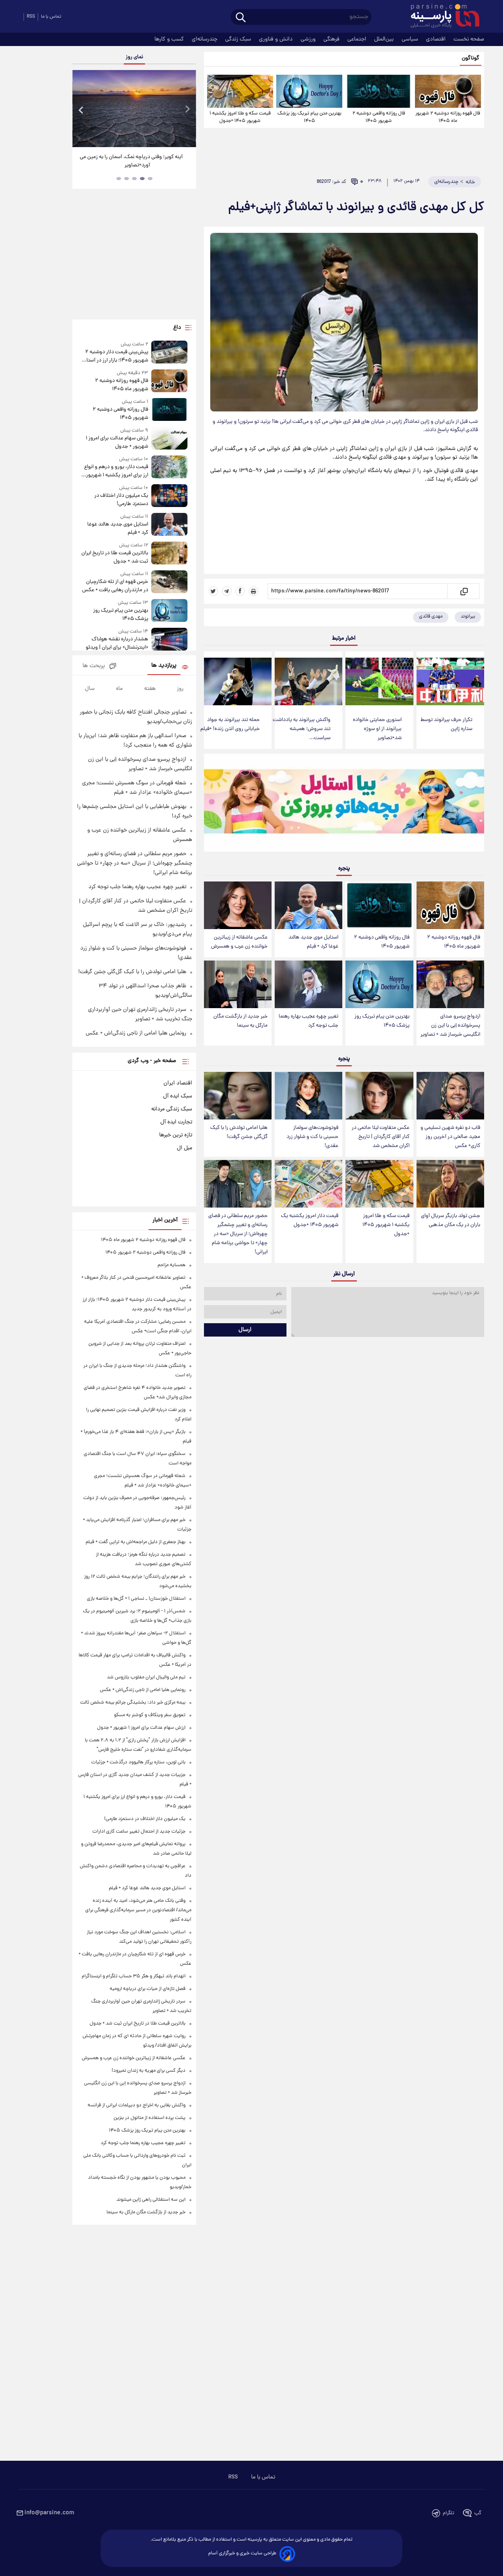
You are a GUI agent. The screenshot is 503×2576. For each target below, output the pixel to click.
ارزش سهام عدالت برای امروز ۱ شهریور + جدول (117, 443)
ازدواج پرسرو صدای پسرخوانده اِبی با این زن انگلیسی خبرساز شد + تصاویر (450, 1026)
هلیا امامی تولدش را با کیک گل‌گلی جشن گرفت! (239, 1132)
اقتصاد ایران (178, 1083)
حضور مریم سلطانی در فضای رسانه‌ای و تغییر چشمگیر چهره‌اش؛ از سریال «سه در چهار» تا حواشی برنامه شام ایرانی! (238, 1234)
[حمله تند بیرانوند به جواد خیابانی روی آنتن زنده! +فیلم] (238, 681)
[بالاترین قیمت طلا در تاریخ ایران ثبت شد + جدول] (169, 554)
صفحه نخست (469, 39)
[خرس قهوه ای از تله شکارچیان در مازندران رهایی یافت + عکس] (169, 582)
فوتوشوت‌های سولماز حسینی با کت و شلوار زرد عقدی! (312, 1137)
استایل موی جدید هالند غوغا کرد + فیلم (313, 942)
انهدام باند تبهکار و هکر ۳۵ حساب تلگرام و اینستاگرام (134, 1976)
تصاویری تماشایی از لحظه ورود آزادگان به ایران (134, 157)
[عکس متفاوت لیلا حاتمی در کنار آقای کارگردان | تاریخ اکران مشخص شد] (379, 1096)
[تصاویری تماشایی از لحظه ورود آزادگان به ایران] (134, 109)
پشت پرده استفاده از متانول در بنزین (150, 2118)
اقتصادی (437, 39)
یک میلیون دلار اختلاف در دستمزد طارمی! (121, 500)
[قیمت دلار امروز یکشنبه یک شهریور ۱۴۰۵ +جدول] (308, 1184)
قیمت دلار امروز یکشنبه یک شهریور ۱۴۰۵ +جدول (310, 1221)
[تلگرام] (227, 591)
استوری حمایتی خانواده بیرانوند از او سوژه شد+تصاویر (377, 729)
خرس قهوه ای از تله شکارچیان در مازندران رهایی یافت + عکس (115, 586)
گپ (478, 2513)
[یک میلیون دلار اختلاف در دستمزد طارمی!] (169, 496)
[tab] (150, 179)
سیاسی (411, 39)
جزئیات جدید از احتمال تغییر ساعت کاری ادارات (139, 1832)
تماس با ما (51, 17)
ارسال (245, 1330)
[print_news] (253, 591)
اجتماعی (358, 39)
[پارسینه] (441, 17)
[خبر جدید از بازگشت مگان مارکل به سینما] (238, 984)
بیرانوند (468, 617)
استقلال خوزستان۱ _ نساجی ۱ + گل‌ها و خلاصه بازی (136, 1599)
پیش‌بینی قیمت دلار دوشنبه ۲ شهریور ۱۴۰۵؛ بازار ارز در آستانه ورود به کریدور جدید (115, 356)
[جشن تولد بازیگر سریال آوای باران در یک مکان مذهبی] (450, 1184)
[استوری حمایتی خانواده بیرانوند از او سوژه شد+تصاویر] (379, 681)
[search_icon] (241, 18)
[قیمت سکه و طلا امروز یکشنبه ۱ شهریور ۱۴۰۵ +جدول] (240, 91)
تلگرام (449, 2513)
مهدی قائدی (431, 617)
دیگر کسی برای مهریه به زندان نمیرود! (149, 2071)
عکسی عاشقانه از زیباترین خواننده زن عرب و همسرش (239, 942)
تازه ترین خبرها (176, 1135)
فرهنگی (332, 39)
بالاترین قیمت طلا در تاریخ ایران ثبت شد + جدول (115, 557)
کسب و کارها (170, 39)
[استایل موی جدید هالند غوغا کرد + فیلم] (308, 905)
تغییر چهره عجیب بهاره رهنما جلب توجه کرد (308, 1021)
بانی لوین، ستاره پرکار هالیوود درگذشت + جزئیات (138, 1762)
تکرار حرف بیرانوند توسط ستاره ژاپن (446, 725)
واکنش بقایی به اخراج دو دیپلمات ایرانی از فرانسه (137, 2105)
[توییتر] (213, 591)
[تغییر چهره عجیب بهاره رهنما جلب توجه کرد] (308, 984)
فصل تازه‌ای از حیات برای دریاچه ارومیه (148, 1989)
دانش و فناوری (277, 39)
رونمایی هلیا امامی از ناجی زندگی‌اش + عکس (136, 1033)
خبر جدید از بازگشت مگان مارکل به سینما (240, 1021)
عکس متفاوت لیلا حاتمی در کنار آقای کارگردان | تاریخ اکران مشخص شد (381, 1137)
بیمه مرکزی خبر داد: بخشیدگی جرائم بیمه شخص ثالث (133, 1703)
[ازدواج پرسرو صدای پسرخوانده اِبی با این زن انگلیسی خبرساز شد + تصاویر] (450, 984)
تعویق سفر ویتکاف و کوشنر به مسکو (150, 1715)
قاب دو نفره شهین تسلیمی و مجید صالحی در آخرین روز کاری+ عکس (450, 1137)
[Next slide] (187, 110)
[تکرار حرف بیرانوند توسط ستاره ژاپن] (450, 681)
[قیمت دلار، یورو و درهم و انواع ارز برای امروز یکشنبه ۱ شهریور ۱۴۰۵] (169, 467)
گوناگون (471, 58)
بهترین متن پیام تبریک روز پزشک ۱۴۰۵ (309, 117)
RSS (31, 17)
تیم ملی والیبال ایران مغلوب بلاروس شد (146, 1677)
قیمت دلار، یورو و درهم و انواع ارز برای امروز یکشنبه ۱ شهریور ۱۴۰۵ (116, 471)
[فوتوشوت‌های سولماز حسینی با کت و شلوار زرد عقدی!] (308, 1096)
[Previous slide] (81, 110)
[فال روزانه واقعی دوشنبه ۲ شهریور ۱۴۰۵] (378, 91)
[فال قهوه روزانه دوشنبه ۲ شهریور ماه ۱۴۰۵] (448, 91)
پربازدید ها (164, 666)
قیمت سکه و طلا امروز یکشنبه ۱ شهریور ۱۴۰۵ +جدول (240, 117)
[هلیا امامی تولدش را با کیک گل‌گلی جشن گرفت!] (238, 1096)
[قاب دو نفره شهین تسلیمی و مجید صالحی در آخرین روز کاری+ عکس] (450, 1096)
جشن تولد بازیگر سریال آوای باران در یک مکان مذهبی (451, 1221)
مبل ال (184, 1148)
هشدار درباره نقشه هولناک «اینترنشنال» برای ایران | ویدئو (117, 644)
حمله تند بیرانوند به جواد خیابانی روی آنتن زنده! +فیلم (230, 725)
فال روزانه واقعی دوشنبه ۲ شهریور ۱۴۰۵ (379, 117)
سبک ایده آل (178, 1096)
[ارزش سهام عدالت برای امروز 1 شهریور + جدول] (169, 439)
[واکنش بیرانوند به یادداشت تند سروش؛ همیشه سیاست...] (308, 681)
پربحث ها (94, 666)
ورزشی (309, 39)
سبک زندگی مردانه (172, 1109)
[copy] (464, 591)
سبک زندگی (239, 39)
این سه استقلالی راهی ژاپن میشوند (151, 2200)
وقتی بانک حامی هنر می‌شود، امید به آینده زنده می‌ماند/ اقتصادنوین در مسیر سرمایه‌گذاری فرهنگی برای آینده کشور (138, 1910)
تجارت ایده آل (176, 1122)
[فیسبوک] (240, 591)
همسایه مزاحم (172, 1265)
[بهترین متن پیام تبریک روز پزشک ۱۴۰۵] (309, 91)
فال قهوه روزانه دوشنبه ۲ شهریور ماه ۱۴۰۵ (448, 117)
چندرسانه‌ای (205, 39)
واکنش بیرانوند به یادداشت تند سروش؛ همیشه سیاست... (302, 729)
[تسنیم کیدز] (344, 804)
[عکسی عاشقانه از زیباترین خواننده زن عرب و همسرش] (238, 905)
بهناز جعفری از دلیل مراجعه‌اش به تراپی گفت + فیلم (136, 1542)
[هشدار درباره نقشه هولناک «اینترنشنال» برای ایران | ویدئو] (169, 640)
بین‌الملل (385, 39)
